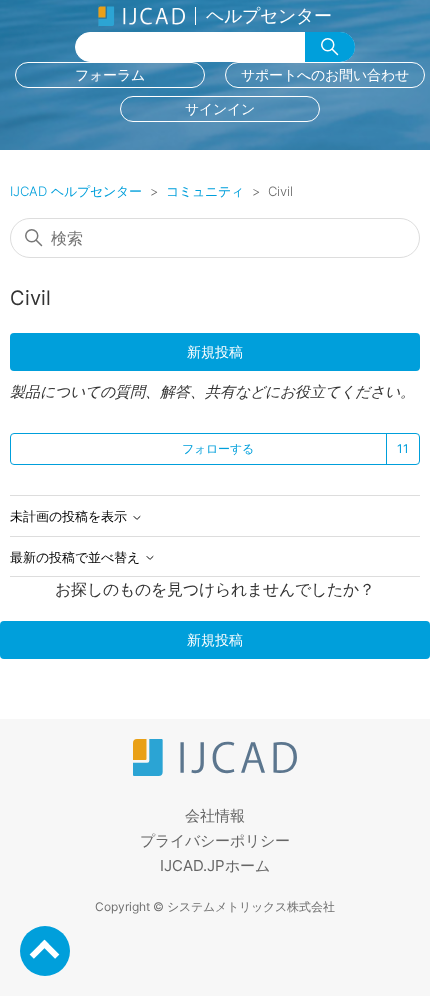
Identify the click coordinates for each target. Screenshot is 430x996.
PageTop (45, 951)
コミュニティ (205, 191)
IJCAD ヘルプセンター (76, 191)
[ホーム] (215, 770)
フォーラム (110, 74)
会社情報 (215, 815)
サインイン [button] (220, 108)
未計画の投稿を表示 (70, 516)
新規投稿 (215, 351)
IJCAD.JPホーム (215, 865)
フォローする (218, 448)
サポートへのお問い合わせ (325, 74)
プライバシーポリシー (215, 840)
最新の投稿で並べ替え (77, 557)
